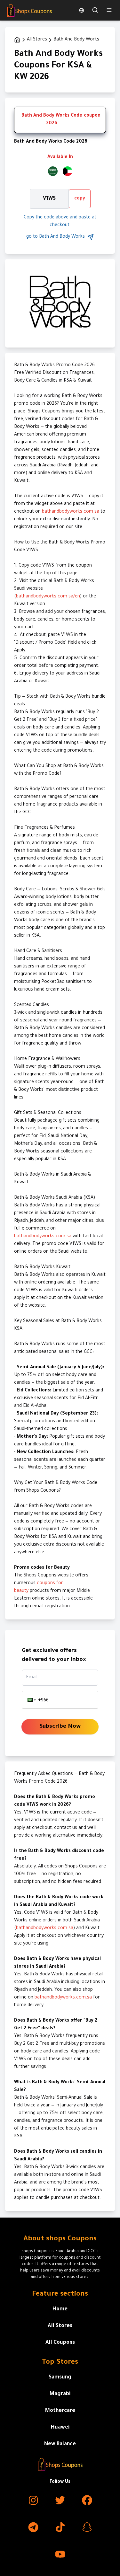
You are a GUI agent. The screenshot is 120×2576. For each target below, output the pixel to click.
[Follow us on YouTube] (60, 2554)
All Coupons (60, 2343)
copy (80, 199)
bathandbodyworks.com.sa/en (48, 597)
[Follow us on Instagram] (33, 2500)
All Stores (60, 2326)
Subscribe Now (60, 1727)
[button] (31, 1700)
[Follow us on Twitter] (60, 2500)
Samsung (60, 2378)
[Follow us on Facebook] (87, 2500)
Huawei (60, 2428)
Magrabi (60, 2394)
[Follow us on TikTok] (60, 2527)
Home (60, 2309)
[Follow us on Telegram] (33, 2527)
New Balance (60, 2444)
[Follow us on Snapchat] (87, 2527)
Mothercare (60, 2411)
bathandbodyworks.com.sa (71, 512)
